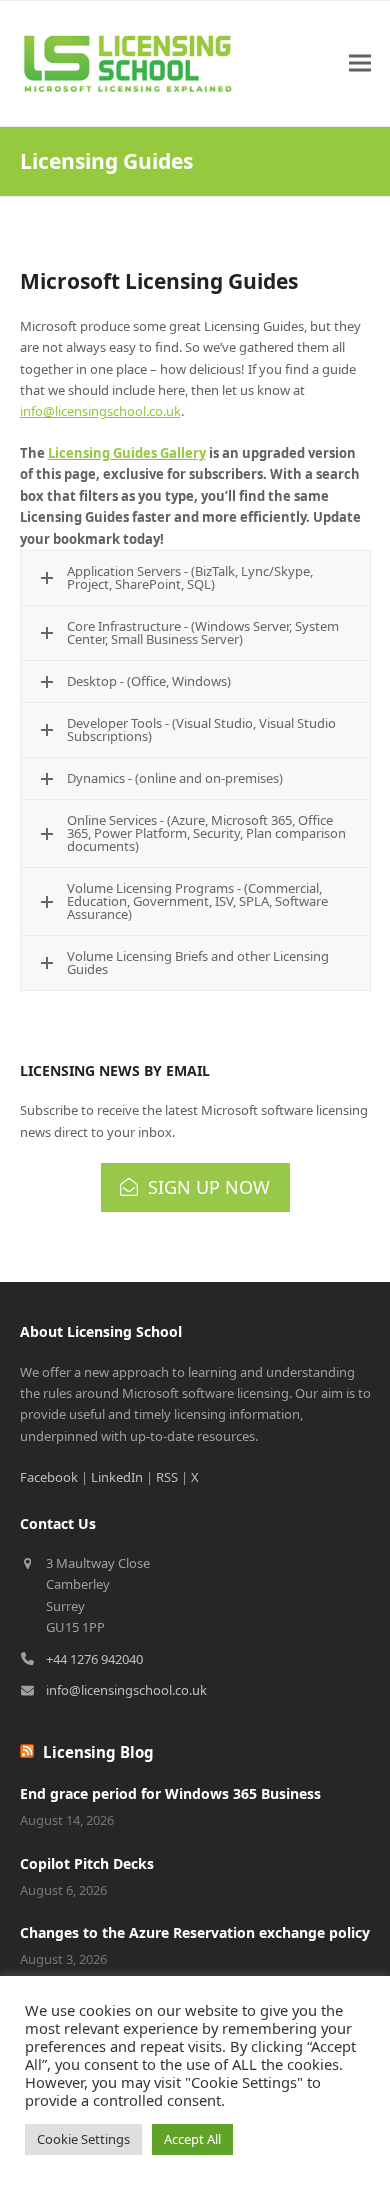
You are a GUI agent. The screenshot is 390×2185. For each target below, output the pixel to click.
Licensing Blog (98, 1752)
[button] (360, 63)
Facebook (49, 1477)
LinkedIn (117, 1477)
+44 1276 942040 (94, 1659)
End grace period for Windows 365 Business (170, 1793)
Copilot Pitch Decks (87, 1863)
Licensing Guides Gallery (127, 453)
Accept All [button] (192, 2139)
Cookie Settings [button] (83, 2139)
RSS (167, 1477)
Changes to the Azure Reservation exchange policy (195, 1932)
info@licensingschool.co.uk (100, 411)
